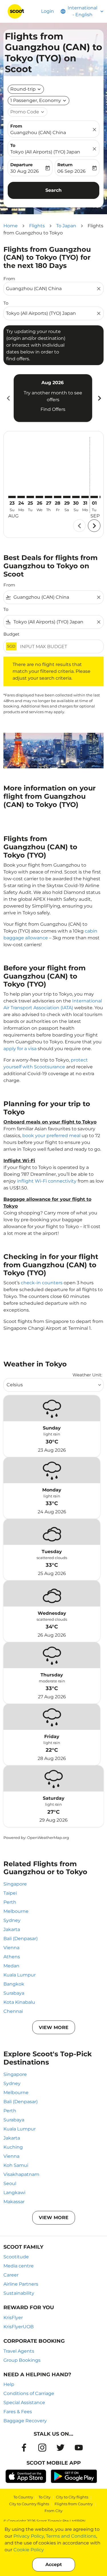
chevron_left (8, 398)
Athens (12, 1957)
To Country (23, 2497)
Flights (37, 226)
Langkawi (14, 2193)
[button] (39, 101)
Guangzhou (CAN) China (38, 133)
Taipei (10, 1893)
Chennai (13, 2011)
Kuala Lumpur (20, 1975)
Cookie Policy (29, 2550)
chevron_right (99, 398)
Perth (10, 1902)
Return (65, 165)
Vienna (11, 1948)
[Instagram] (42, 2448)
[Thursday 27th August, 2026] (49, 497)
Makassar (14, 2202)
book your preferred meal (51, 1136)
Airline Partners (21, 2284)
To (13, 145)
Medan (11, 1966)
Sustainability (19, 2293)
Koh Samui (16, 2165)
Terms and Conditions (71, 2536)
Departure (21, 165)
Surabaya (14, 1993)
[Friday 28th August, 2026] (58, 497)
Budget (11, 634)
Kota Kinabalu (19, 2002)
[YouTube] (79, 2448)
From (16, 126)
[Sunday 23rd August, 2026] (12, 497)
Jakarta (12, 1929)
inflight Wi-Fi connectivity (47, 1181)
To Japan (66, 226)
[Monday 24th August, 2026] (21, 497)
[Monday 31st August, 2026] (85, 497)
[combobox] (51, 289)
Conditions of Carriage (29, 2393)
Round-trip (23, 89)
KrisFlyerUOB (19, 2327)
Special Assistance (24, 2403)
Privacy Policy (29, 2536)
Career (11, 2275)
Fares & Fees (18, 2412)
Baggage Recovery (25, 2421)
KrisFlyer (13, 2318)
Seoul (10, 2183)
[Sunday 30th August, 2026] (76, 497)
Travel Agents (19, 2351)
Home (11, 226)
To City (45, 2497)
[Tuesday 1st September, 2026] (94, 497)
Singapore (15, 1884)
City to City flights (72, 2497)
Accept (54, 2564)
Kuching (13, 2147)
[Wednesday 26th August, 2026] (39, 497)
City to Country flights (29, 2504)
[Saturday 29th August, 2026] (67, 497)
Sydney (12, 1920)
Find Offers (53, 409)
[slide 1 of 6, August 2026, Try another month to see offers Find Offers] (53, 398)
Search (53, 190)
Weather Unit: (87, 1375)
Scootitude (16, 2257)
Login (48, 11)
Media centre (19, 2266)
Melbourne (16, 1911)
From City (53, 2511)
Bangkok (14, 1984)
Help (9, 2384)
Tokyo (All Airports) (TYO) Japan (45, 152)
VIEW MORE (54, 2027)
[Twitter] (60, 2448)
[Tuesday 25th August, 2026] (30, 497)
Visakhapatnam (21, 2174)
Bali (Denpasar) (21, 1939)
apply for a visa (20, 1049)
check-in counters (42, 1283)
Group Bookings (22, 2360)
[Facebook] (24, 2448)
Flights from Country (74, 2504)
